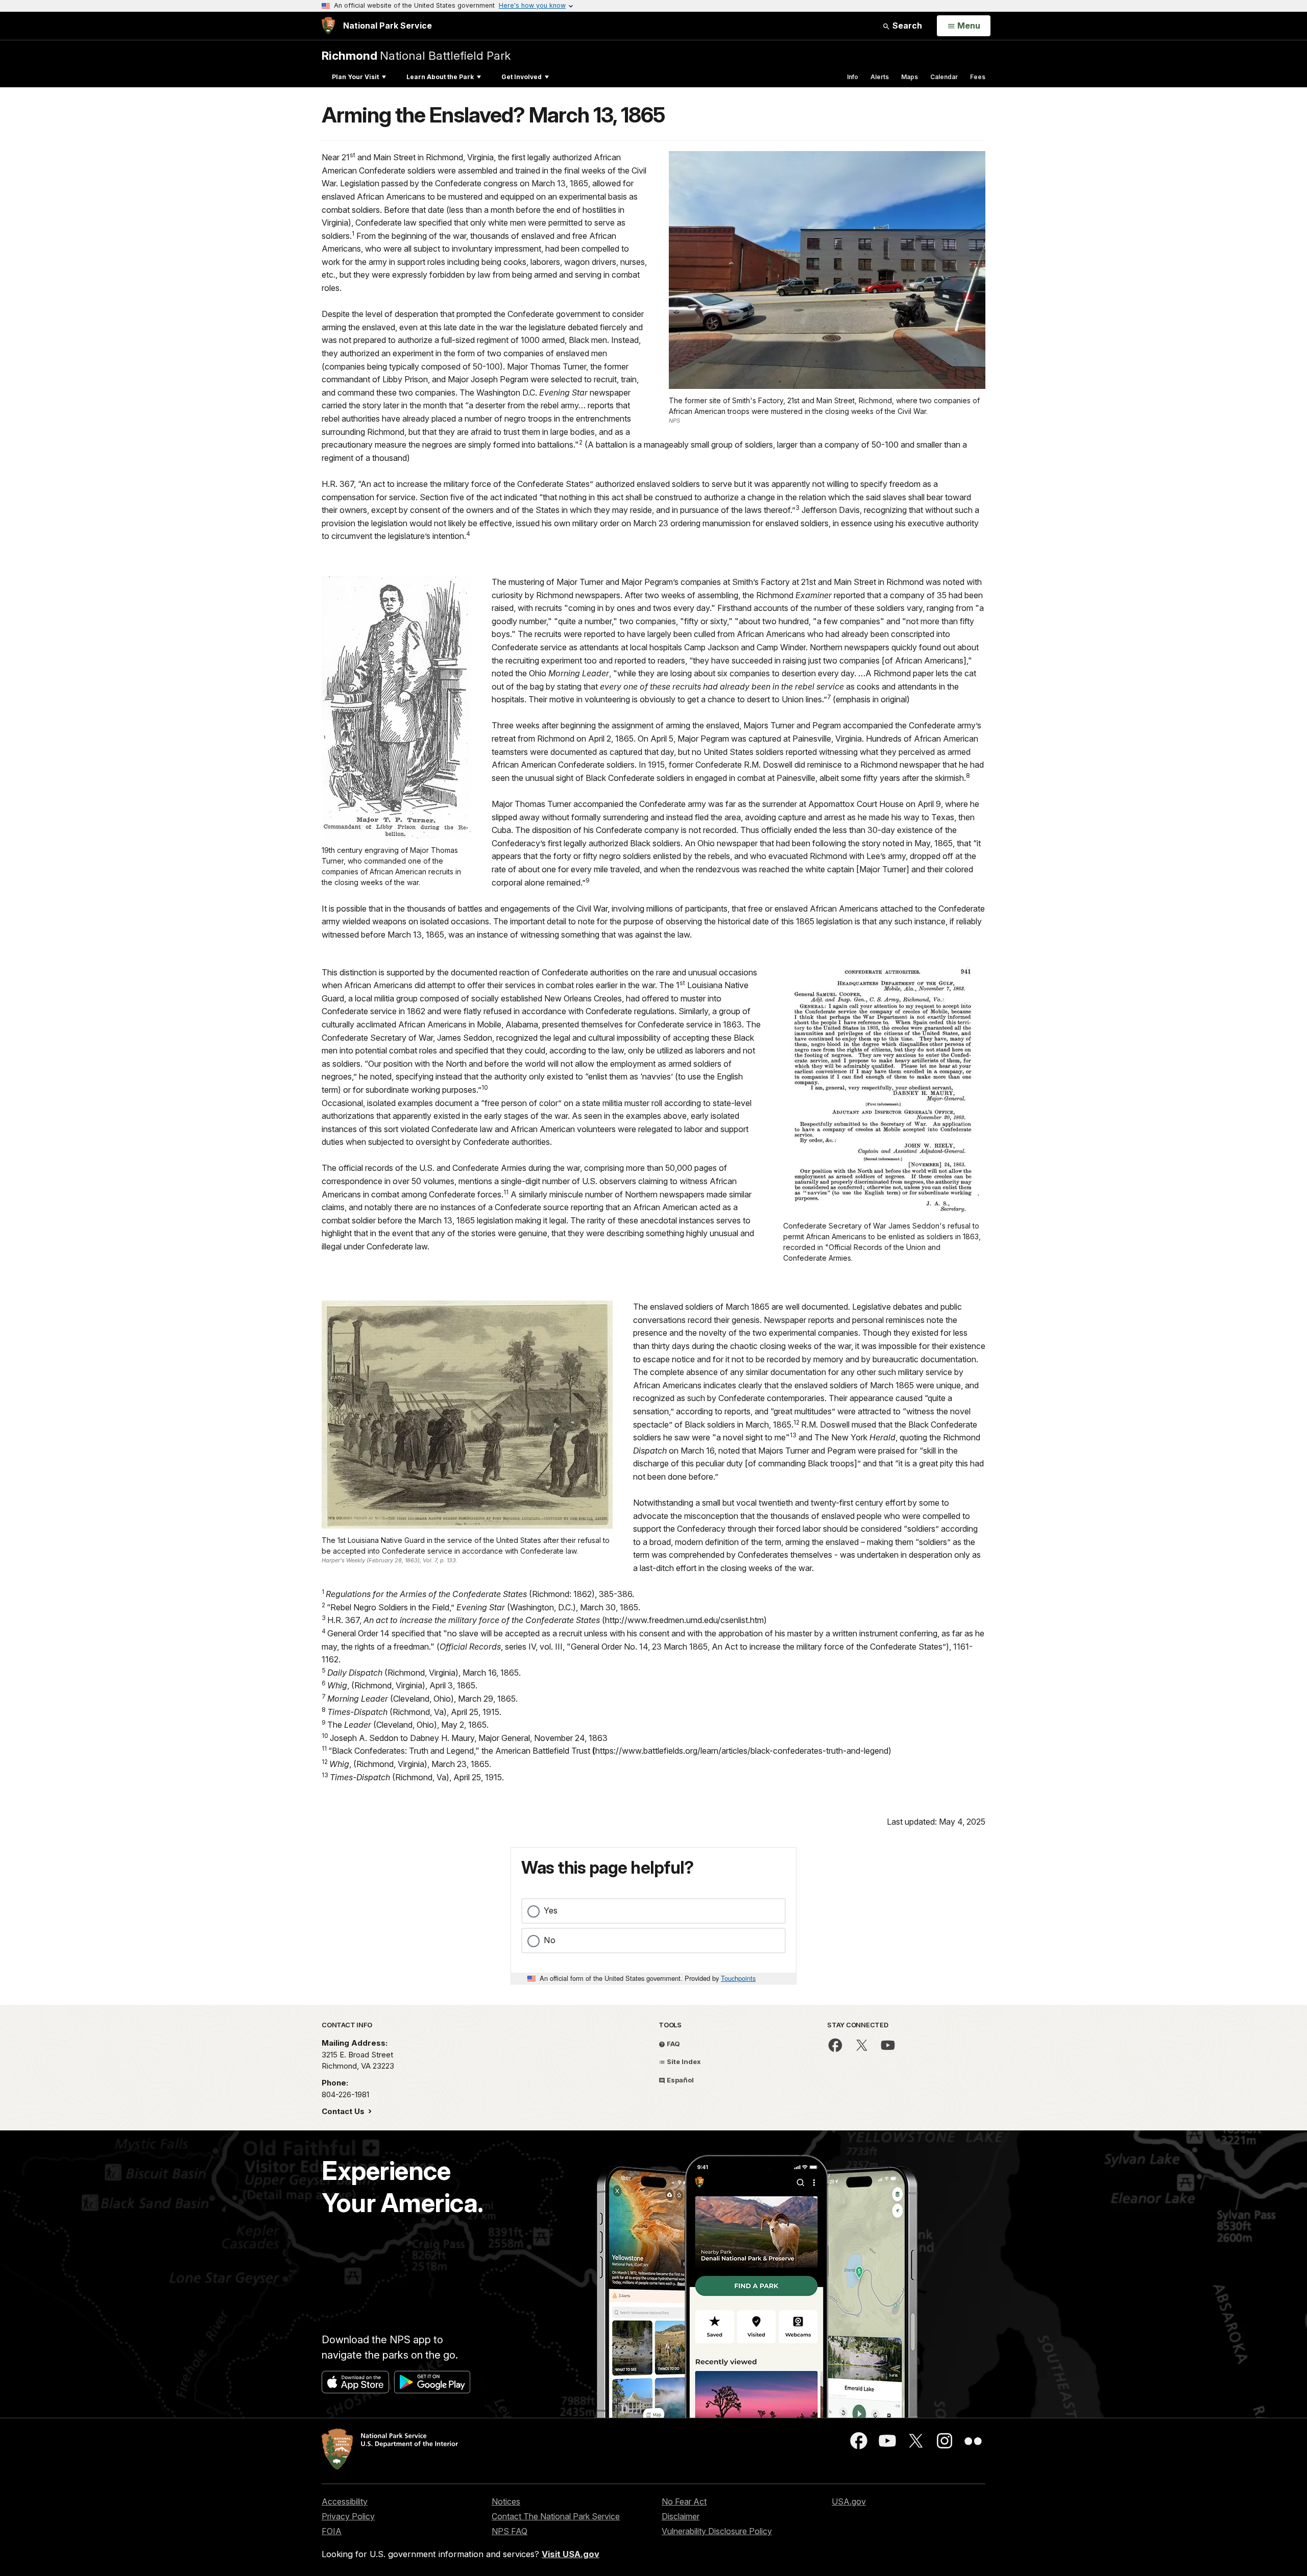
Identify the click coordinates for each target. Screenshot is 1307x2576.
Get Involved (522, 77)
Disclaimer (681, 2516)
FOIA (332, 2531)
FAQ (673, 2044)
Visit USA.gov (571, 2554)
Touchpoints (738, 1978)
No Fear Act (684, 2501)
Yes (551, 1910)
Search (906, 26)
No (550, 1940)
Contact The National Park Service (556, 2516)
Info (853, 77)
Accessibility (345, 2501)
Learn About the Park (440, 77)
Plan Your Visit (355, 77)
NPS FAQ (510, 2531)
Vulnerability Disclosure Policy (717, 2531)
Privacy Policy (348, 2516)
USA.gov (849, 2501)
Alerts (880, 77)
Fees (978, 77)
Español (680, 2080)
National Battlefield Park (416, 55)
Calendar (944, 77)
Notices (506, 2501)
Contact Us (344, 2111)
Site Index (683, 2062)
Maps (910, 77)
